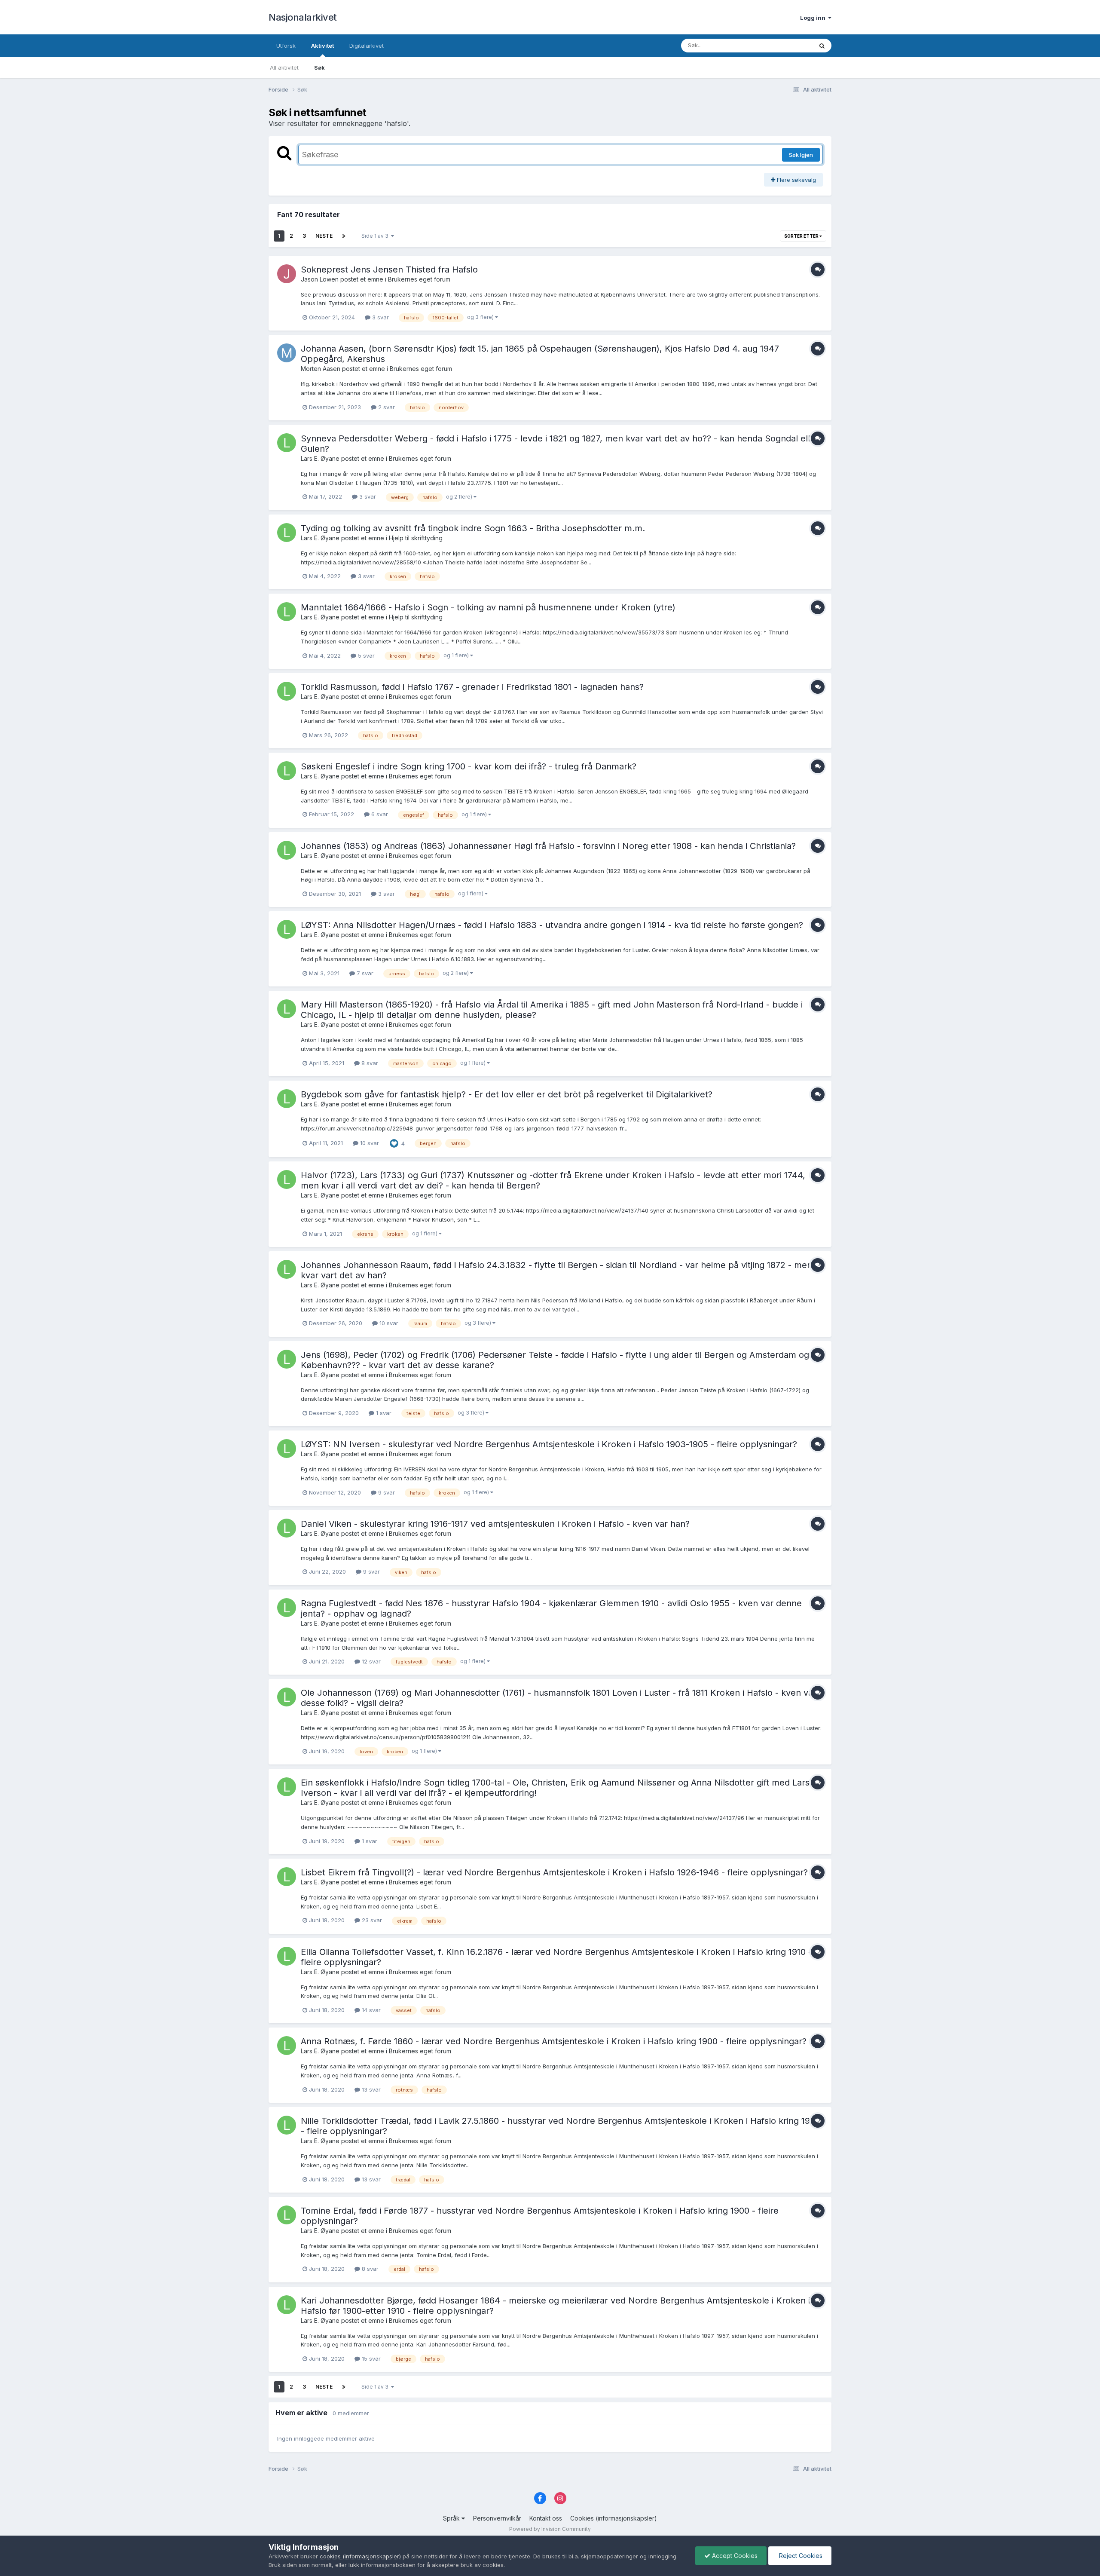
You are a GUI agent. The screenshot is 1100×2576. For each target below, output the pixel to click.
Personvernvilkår (497, 2518)
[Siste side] (344, 236)
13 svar (370, 2089)
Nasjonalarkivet (303, 17)
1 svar (383, 1413)
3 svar (380, 317)
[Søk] (822, 46)
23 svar (371, 1920)
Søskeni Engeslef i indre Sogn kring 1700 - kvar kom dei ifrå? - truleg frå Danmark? (469, 766)
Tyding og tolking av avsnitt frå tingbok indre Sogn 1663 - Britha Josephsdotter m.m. (473, 528)
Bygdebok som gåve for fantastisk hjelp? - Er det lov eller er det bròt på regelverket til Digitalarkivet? (507, 1094)
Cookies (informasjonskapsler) (614, 2518)
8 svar (369, 1063)
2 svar (386, 407)
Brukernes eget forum (419, 279)
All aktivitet (284, 67)
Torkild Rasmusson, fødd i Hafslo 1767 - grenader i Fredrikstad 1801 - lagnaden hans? (472, 687)
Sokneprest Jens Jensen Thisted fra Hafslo (389, 270)
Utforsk (286, 46)
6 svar (379, 814)
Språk (452, 2518)
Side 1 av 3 (376, 236)
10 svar (369, 1143)
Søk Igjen (801, 155)
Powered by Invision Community (550, 2529)
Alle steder (787, 45)
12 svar (370, 1661)
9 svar (386, 1492)
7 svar (364, 973)
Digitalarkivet (367, 46)
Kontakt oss (546, 2518)
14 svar (370, 2010)
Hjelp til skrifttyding (416, 538)
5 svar (365, 655)
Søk (319, 67)
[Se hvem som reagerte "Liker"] (394, 1143)
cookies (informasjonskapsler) (360, 2556)
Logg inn (814, 18)
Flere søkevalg (796, 180)
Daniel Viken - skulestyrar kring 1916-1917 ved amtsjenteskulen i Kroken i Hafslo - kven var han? (495, 1524)
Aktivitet (322, 46)
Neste (324, 236)
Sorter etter (802, 236)
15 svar (370, 2359)
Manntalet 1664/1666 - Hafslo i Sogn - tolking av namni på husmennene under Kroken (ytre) (488, 607)
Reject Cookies (800, 2556)
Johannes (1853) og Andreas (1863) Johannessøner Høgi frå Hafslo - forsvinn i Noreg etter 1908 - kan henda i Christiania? (548, 846)
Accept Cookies (734, 2556)
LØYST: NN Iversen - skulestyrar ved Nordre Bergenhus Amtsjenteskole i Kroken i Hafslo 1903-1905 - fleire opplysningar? (549, 1444)
